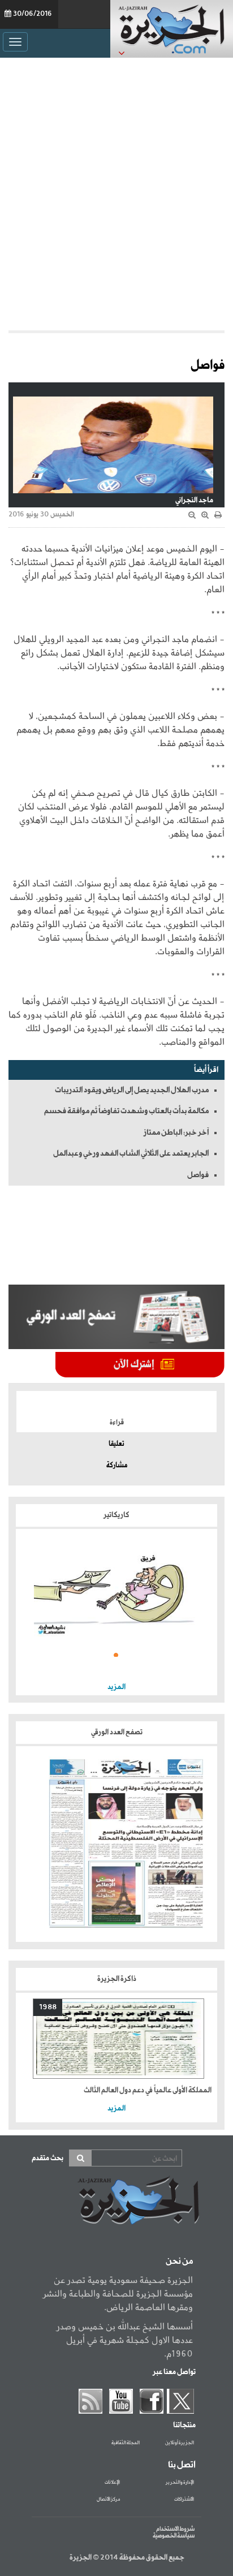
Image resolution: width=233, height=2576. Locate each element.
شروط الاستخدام (175, 2529)
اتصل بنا (182, 2465)
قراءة (117, 1423)
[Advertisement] (116, 191)
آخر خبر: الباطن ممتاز (176, 1132)
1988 (48, 2007)
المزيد (116, 1687)
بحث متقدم (48, 2158)
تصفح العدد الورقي (117, 1732)
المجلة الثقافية (126, 2443)
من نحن (179, 2261)
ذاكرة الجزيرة (117, 1979)
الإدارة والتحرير (180, 2483)
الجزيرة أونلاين (180, 2443)
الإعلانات (112, 2483)
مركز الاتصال (108, 2500)
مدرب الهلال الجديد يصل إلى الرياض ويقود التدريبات (132, 1090)
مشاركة (117, 1466)
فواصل (198, 1175)
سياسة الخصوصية (174, 2536)
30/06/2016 (33, 14)
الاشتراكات (184, 2500)
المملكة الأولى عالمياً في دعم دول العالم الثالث (148, 2090)
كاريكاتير (116, 1515)
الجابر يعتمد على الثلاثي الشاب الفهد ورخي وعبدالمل (131, 1153)
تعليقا (116, 1444)
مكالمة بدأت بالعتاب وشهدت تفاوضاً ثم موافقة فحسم (126, 1111)
